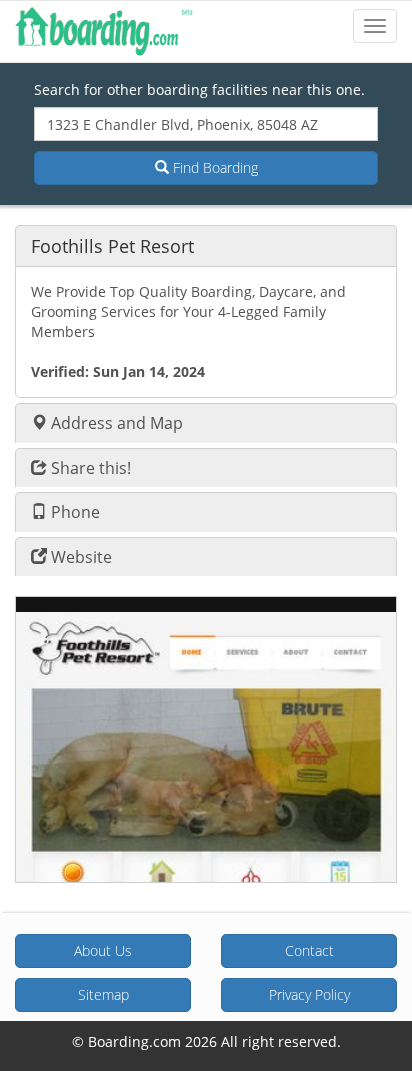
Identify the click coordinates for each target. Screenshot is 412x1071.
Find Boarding (213, 167)
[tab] (206, 245)
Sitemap (103, 994)
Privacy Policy (309, 994)
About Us (103, 950)
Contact (309, 950)
